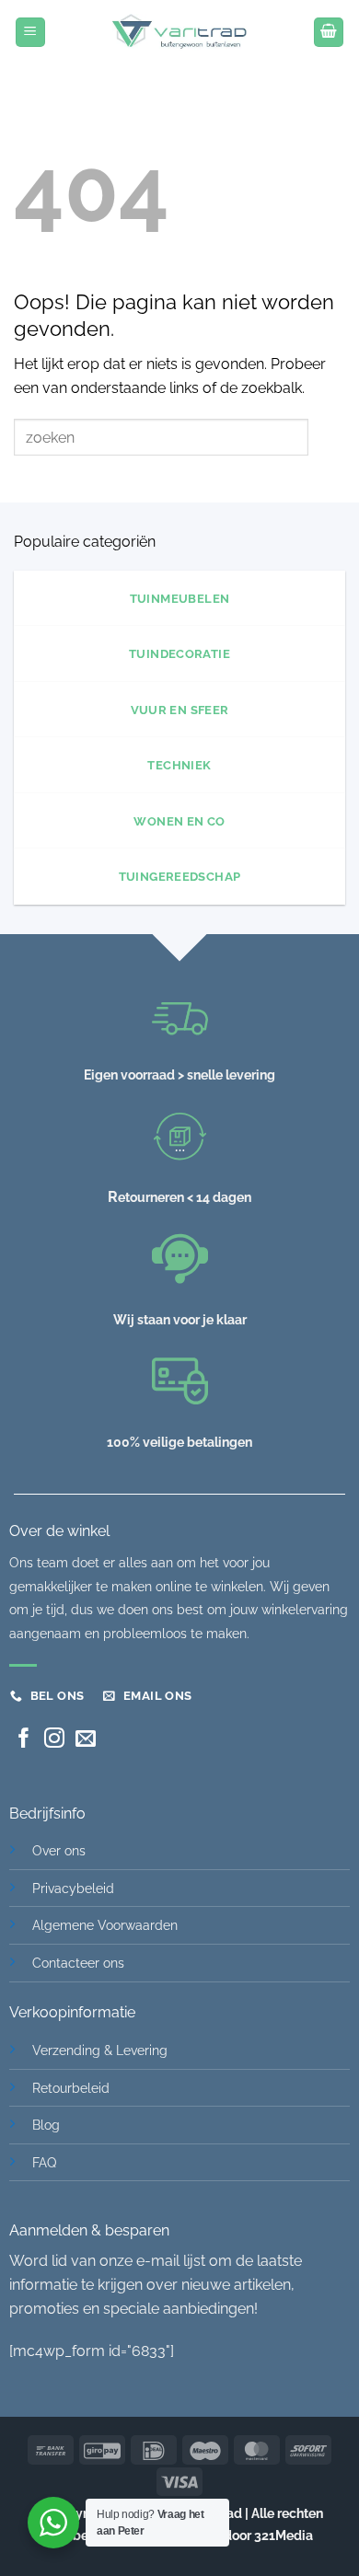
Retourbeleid (71, 2088)
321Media (284, 2535)
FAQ (44, 2162)
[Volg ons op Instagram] (54, 1740)
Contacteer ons (78, 1963)
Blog (46, 2125)
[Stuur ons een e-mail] (86, 1740)
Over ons (59, 1850)
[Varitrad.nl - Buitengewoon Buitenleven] (179, 32)
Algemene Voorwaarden (105, 1925)
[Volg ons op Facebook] (24, 1740)
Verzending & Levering (100, 2050)
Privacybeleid (73, 1888)
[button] (30, 33)
